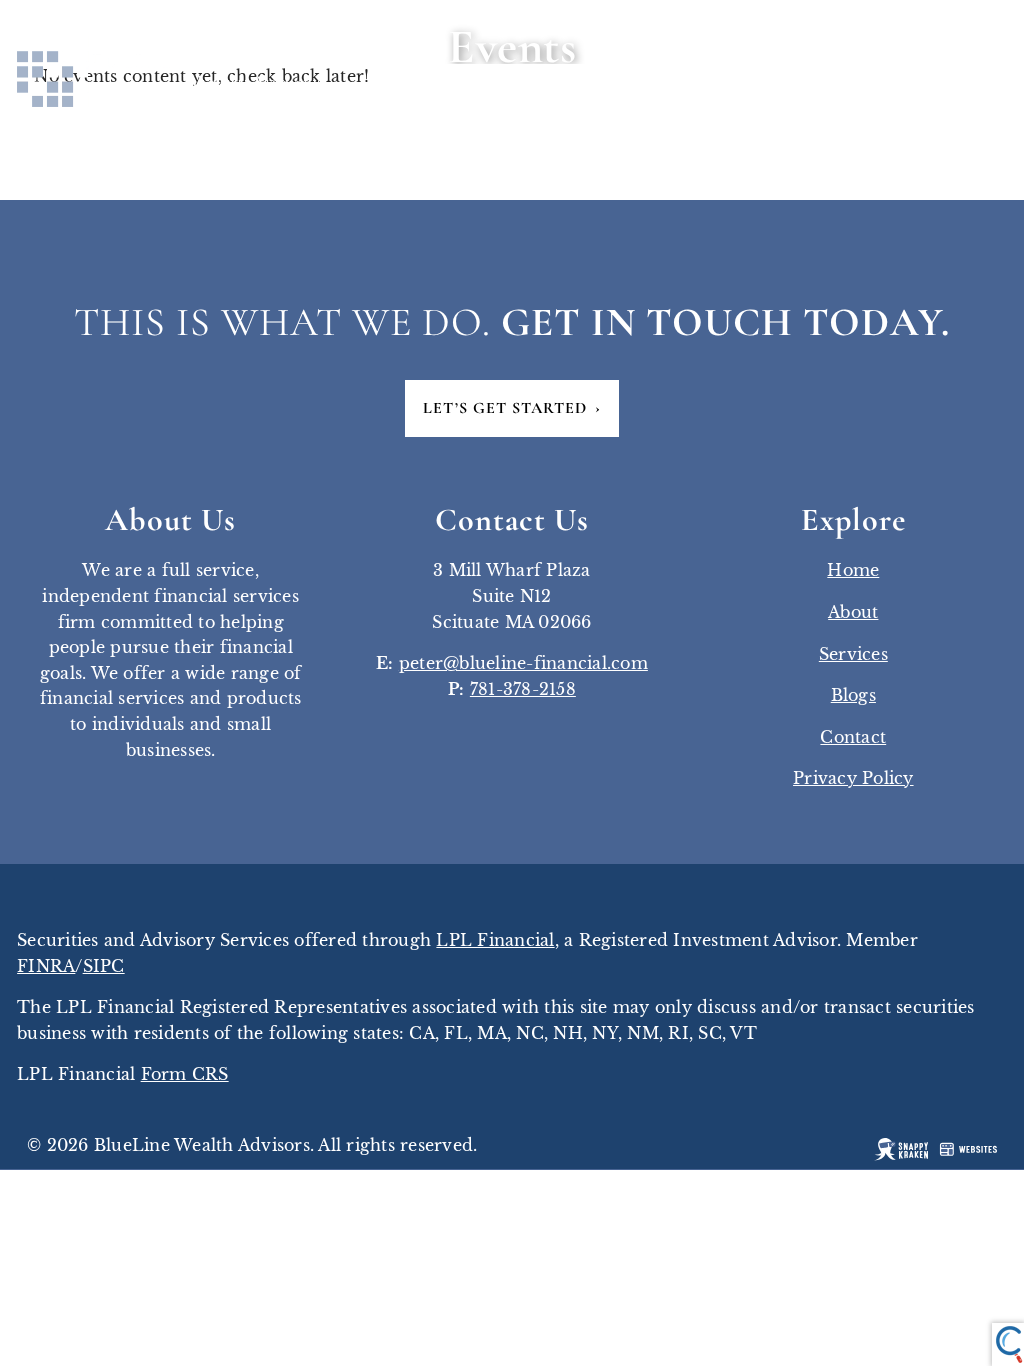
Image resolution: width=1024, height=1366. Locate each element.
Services (853, 654)
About (853, 612)
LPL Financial (495, 940)
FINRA (46, 966)
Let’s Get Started (512, 408)
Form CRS (185, 1074)
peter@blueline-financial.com (523, 663)
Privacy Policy (853, 778)
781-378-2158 (523, 689)
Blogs (853, 695)
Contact (853, 737)
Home (853, 570)
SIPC (104, 966)
